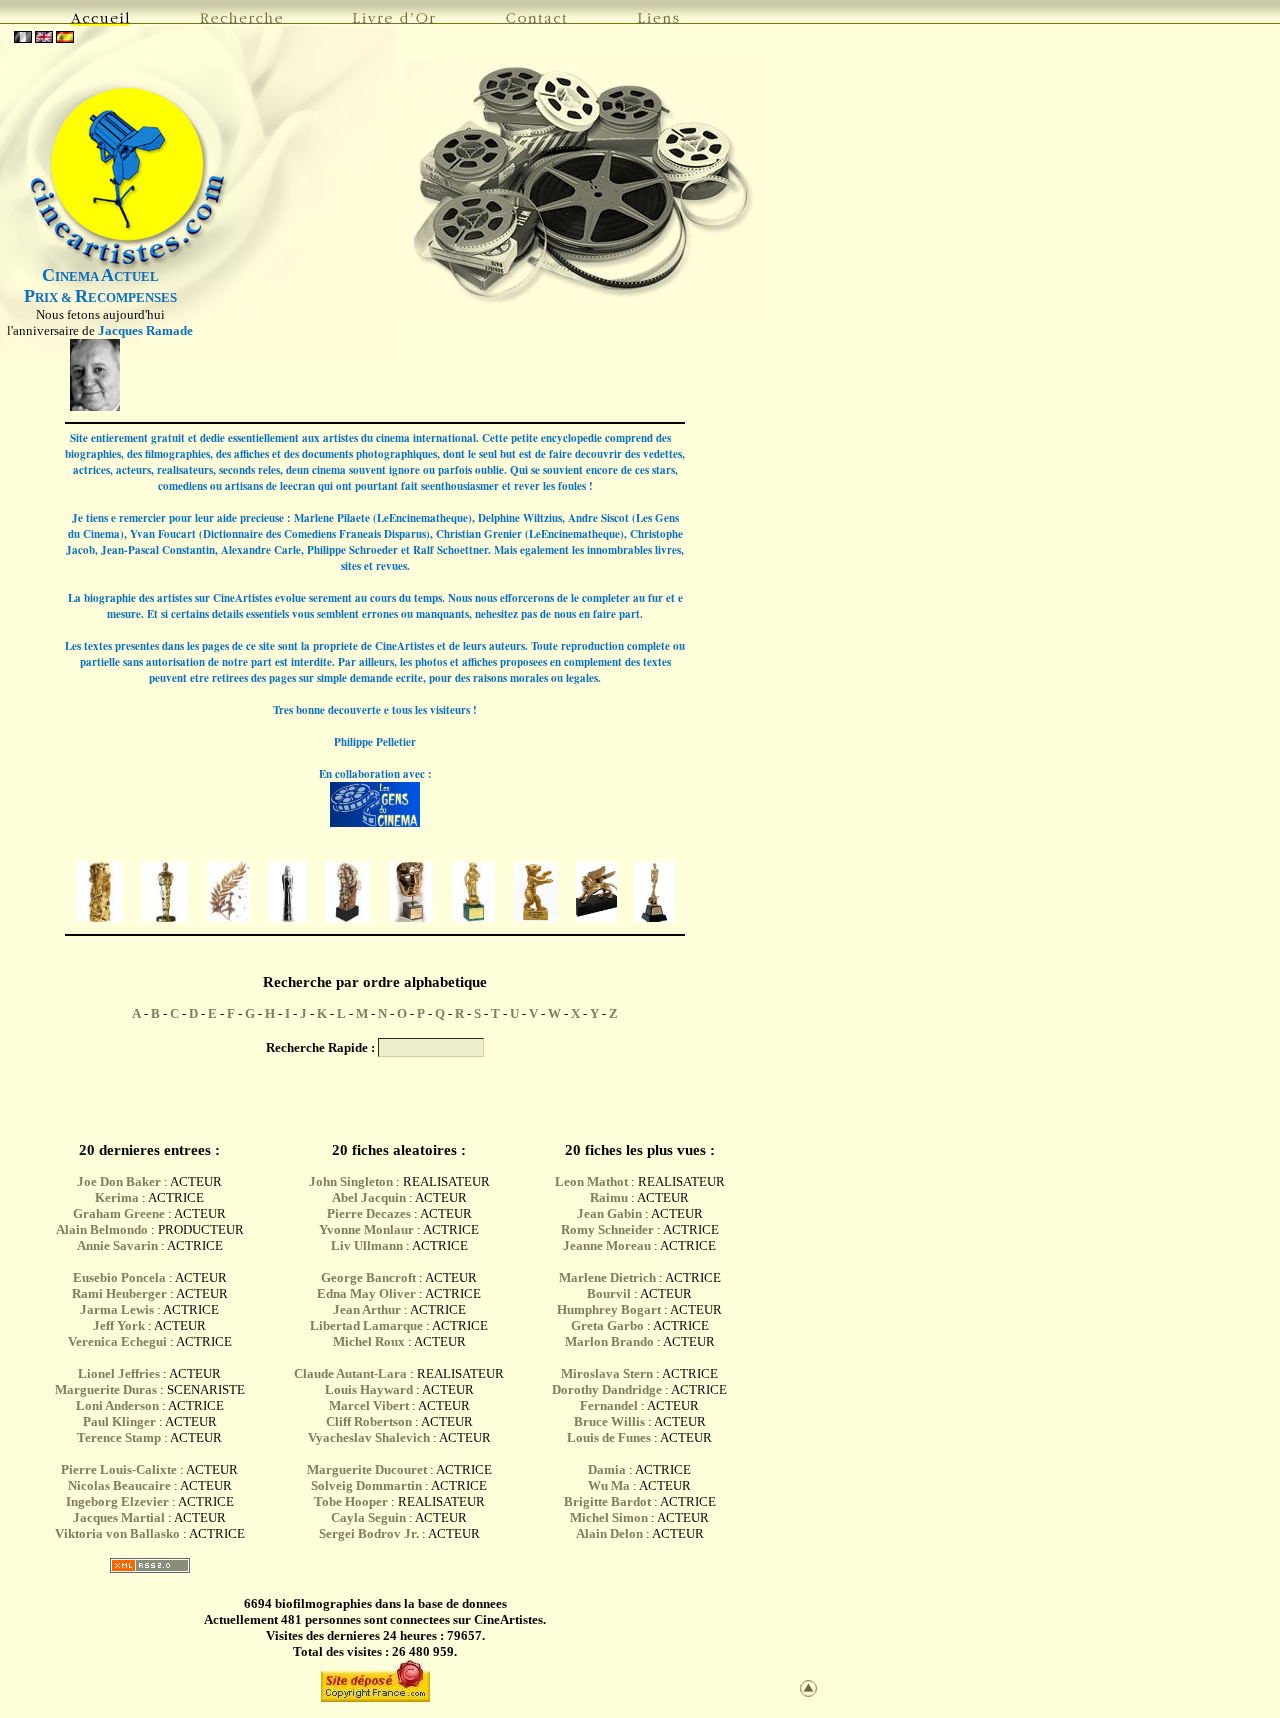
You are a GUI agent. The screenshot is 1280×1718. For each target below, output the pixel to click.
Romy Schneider (607, 1229)
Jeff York (119, 1325)
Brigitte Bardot (607, 1501)
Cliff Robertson (369, 1421)
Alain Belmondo (102, 1229)
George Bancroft (368, 1277)
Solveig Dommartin (366, 1485)
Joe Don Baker (119, 1181)
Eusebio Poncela (119, 1277)
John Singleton (351, 1181)
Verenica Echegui (117, 1341)
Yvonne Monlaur (366, 1229)
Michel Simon (609, 1517)
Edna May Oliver (366, 1293)
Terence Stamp (119, 1437)
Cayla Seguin (368, 1517)
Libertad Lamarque (366, 1325)
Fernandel (609, 1405)
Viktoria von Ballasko (117, 1533)
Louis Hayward (369, 1389)
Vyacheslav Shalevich (369, 1437)
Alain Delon (609, 1533)
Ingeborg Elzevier (117, 1501)
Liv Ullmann (367, 1245)
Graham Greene (119, 1213)
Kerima (117, 1197)
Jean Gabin (609, 1213)
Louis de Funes (609, 1437)
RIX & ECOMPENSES (100, 297)
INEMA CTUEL (100, 276)
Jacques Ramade (145, 330)
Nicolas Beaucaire (119, 1485)
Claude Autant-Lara (350, 1373)
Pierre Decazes (369, 1213)
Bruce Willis (609, 1421)
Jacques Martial (119, 1517)
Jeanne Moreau (607, 1245)
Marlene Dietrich (607, 1277)
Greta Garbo (607, 1325)
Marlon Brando (609, 1341)
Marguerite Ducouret (367, 1469)
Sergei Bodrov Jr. (369, 1533)
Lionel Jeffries (119, 1373)
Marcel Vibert (369, 1405)
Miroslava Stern (607, 1373)
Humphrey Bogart (609, 1309)
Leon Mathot (591, 1181)
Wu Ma (609, 1485)
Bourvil (609, 1293)
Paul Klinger (119, 1421)
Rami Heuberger (119, 1293)
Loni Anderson (117, 1405)
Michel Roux (369, 1341)
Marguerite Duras (106, 1389)
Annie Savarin (117, 1245)
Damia (608, 1469)
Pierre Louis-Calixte (119, 1469)
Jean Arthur (367, 1309)
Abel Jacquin (369, 1197)
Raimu (609, 1197)
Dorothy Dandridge (607, 1389)
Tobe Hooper (351, 1501)
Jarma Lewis (117, 1309)
